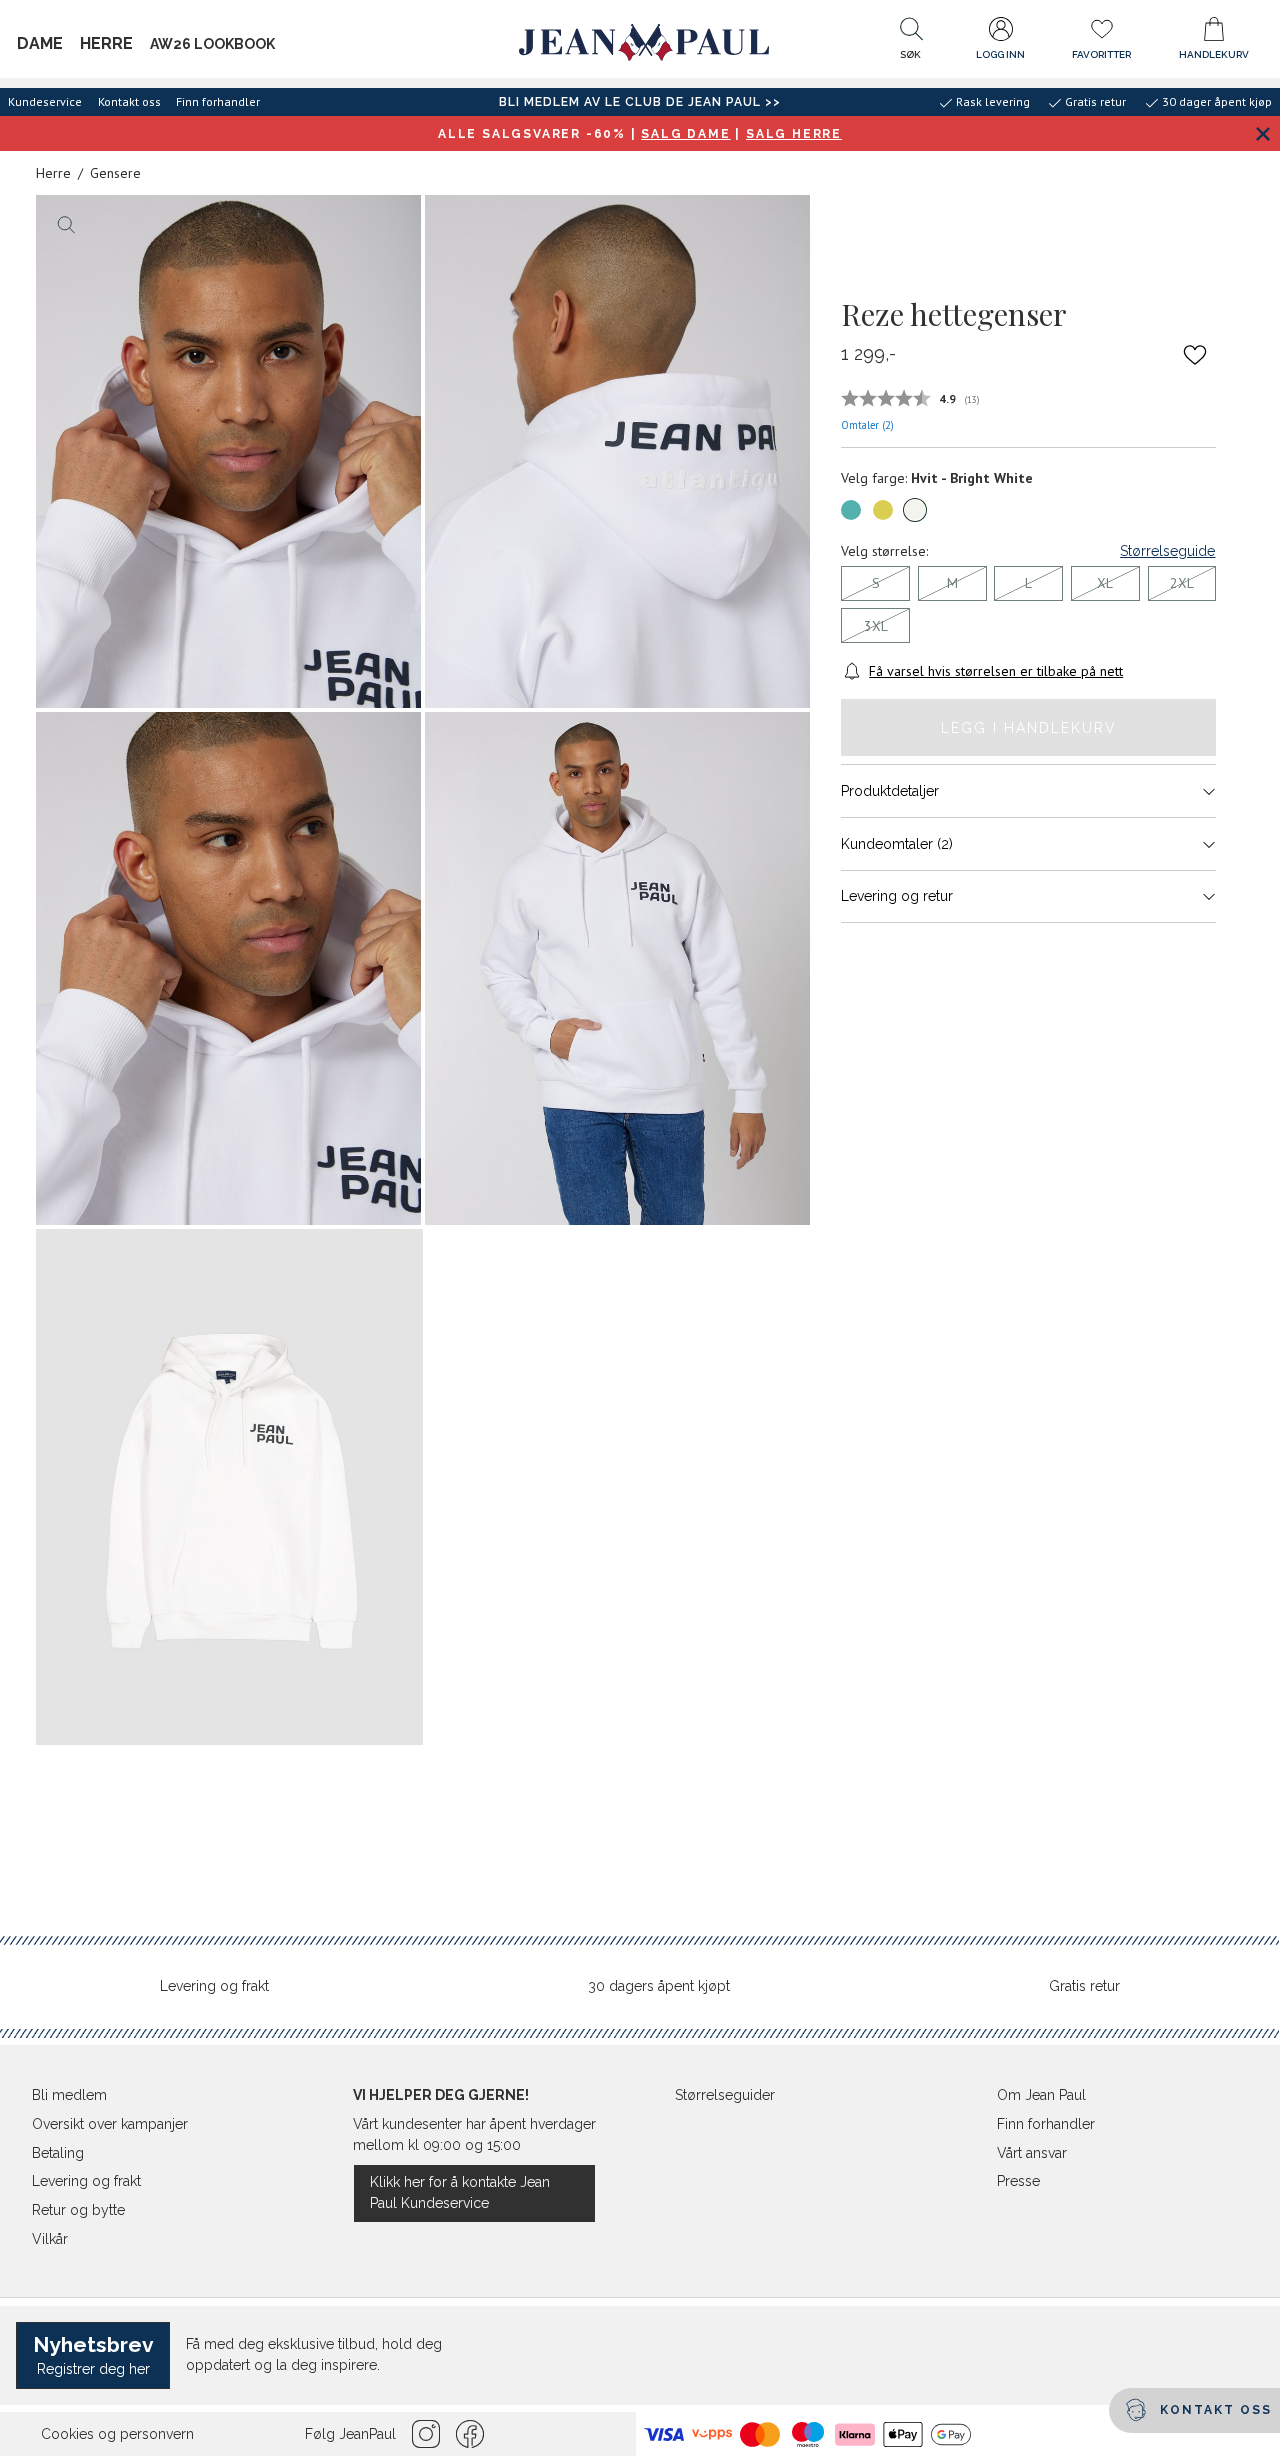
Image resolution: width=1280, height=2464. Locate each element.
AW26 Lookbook (212, 44)
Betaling (58, 2153)
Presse (1018, 2181)
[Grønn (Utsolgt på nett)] (883, 510)
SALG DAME (685, 134)
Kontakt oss (129, 101)
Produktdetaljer (890, 791)
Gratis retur (1084, 1986)
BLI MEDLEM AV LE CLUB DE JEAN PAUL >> (640, 102)
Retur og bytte (78, 2210)
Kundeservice (45, 101)
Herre (106, 43)
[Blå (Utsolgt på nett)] (851, 510)
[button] (911, 43)
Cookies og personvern (117, 2434)
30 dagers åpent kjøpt (659, 1986)
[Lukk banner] (1262, 133)
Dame (40, 43)
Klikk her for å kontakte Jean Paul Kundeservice (460, 2192)
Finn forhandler (218, 101)
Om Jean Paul (1041, 2095)
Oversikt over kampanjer (110, 2124)
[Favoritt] (1196, 355)
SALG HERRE (794, 134)
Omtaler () (867, 425)
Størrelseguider (725, 2095)
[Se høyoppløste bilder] (228, 451)
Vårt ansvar (1032, 2153)
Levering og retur (897, 896)
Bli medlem (69, 2095)
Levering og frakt (214, 1986)
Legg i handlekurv (1029, 728)
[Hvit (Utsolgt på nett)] (915, 510)
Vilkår (50, 2239)
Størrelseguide (1167, 551)
